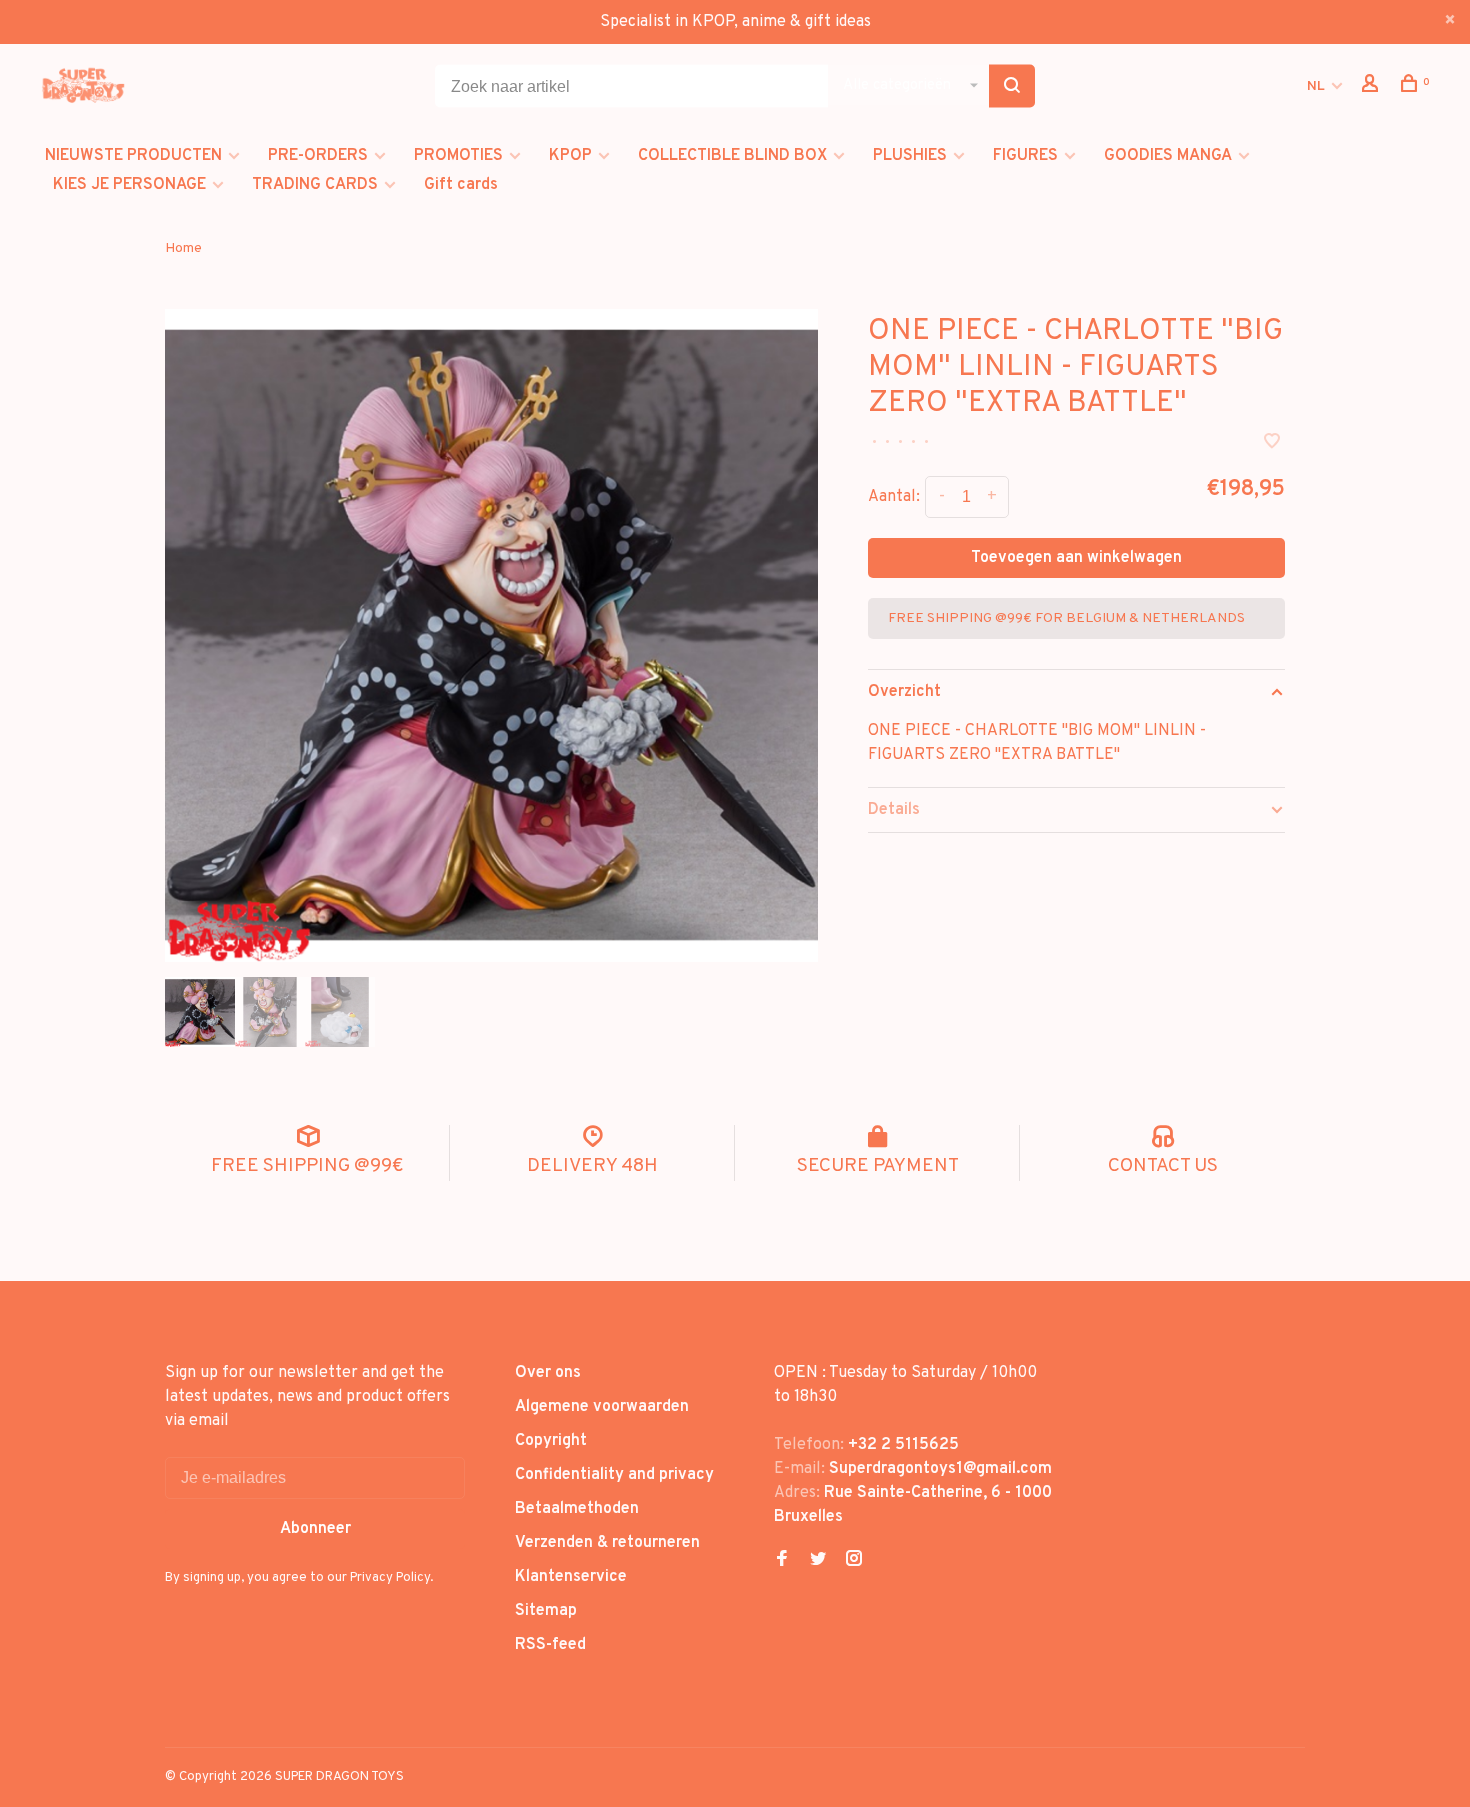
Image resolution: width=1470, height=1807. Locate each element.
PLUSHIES (910, 156)
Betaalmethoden (577, 1509)
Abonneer (315, 1529)
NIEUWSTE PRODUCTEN (133, 156)
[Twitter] (818, 1561)
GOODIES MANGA (1168, 156)
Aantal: (894, 497)
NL (1316, 86)
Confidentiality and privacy (614, 1475)
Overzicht (904, 692)
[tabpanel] (491, 635)
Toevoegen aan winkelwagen (1076, 558)
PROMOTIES (458, 156)
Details (894, 810)
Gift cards (461, 185)
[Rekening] (1372, 87)
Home (183, 248)
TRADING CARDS (315, 185)
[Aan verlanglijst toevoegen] (1272, 444)
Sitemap (546, 1611)
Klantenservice (571, 1577)
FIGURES (1025, 156)
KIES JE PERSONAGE (129, 185)
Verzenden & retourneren (607, 1543)
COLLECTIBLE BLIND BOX (732, 156)
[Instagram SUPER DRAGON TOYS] (854, 1561)
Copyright (551, 1441)
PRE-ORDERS (318, 156)
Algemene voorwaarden (602, 1407)
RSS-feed (550, 1645)
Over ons (548, 1373)
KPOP (570, 156)
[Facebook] (782, 1561)
